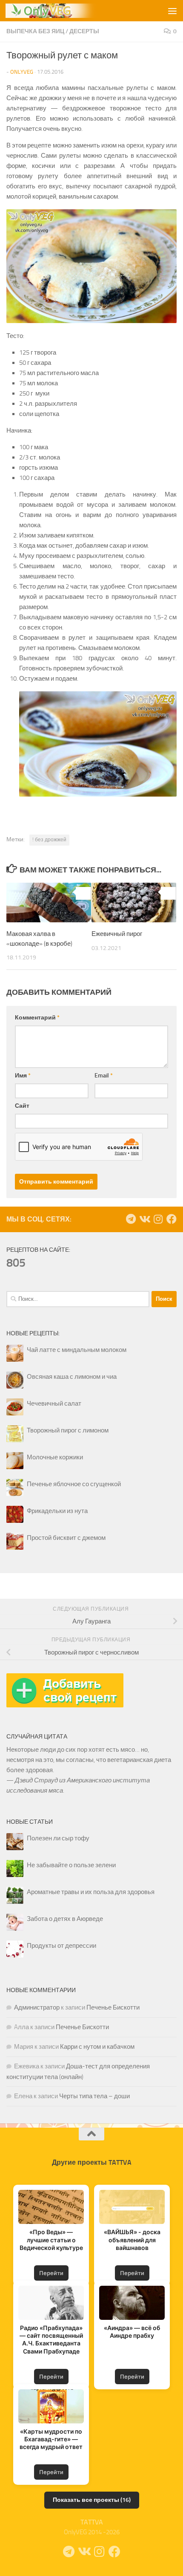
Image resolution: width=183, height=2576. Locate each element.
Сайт (22, 1106)
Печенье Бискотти (113, 2007)
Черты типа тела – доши (94, 2096)
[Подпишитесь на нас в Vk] (144, 1219)
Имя (23, 1076)
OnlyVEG (22, 72)
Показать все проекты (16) (92, 2500)
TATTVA (92, 2522)
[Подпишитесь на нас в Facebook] (172, 1219)
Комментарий (37, 1018)
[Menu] (172, 11)
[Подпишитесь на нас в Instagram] (158, 1219)
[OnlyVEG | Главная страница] (71, 11)
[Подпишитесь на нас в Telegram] (131, 1219)
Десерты (84, 31)
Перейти (51, 2273)
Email (104, 1076)
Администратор (37, 2007)
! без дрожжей (49, 840)
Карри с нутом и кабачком (97, 2047)
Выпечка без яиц (35, 31)
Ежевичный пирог (117, 934)
